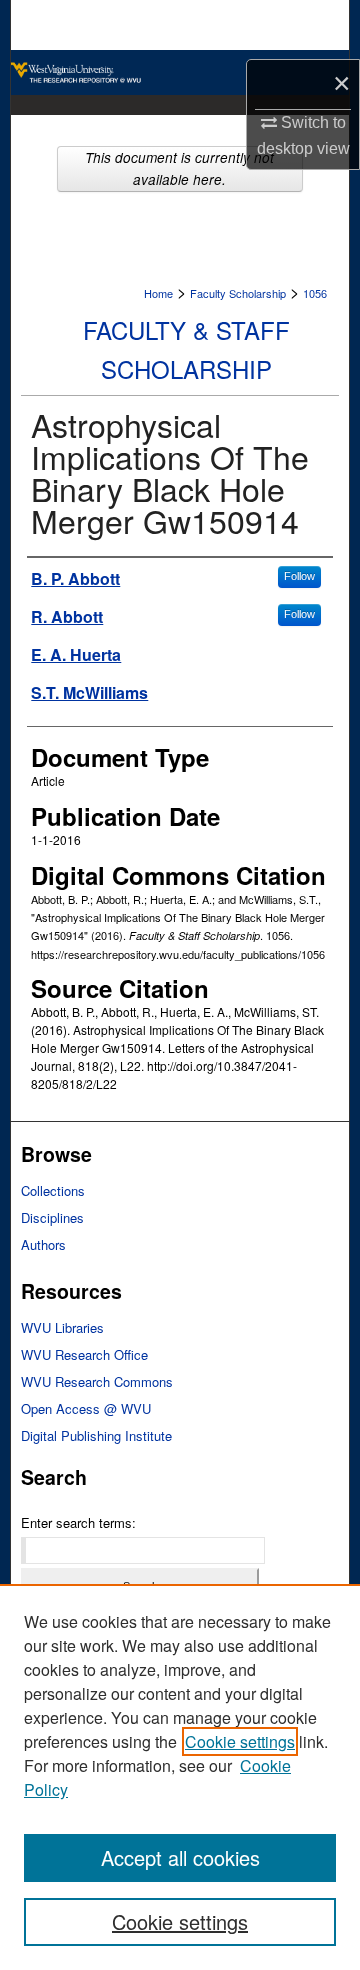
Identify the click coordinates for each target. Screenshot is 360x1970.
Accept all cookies (180, 1857)
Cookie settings (240, 1741)
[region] (180, 1777)
